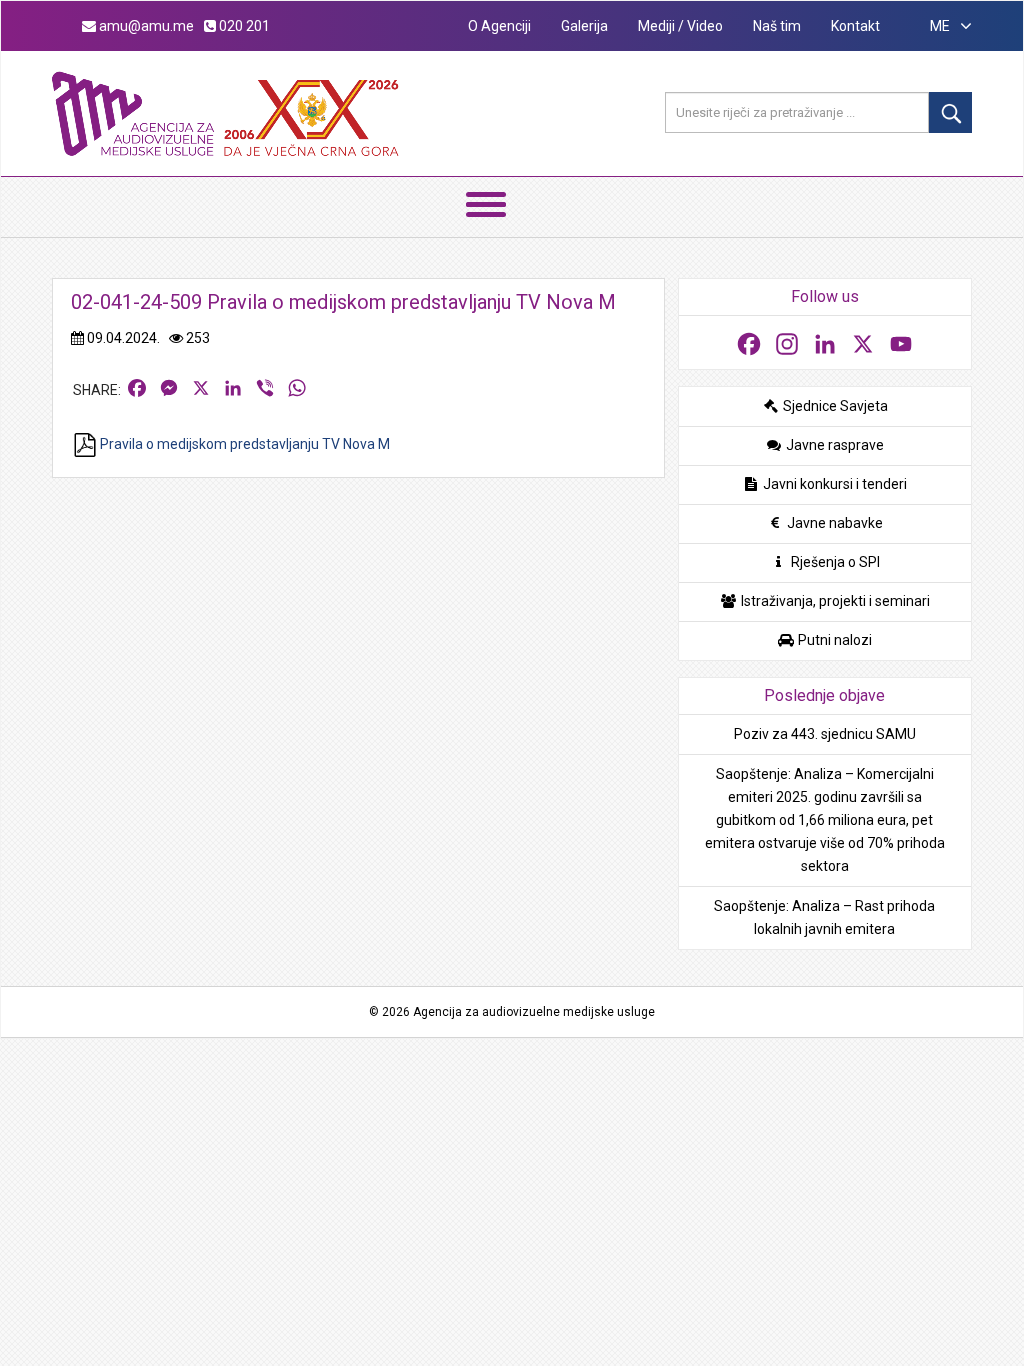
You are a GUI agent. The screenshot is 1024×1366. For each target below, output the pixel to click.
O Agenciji (499, 26)
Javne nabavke (833, 523)
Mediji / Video (680, 26)
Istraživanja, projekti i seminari (834, 601)
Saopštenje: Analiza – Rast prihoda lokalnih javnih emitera (824, 917)
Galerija (584, 26)
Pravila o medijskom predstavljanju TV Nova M (243, 444)
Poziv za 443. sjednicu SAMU (825, 734)
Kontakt (855, 26)
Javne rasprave (833, 445)
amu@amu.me (145, 26)
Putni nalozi (833, 640)
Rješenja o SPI (834, 562)
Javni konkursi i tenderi (833, 484)
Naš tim (777, 26)
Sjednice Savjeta (834, 406)
